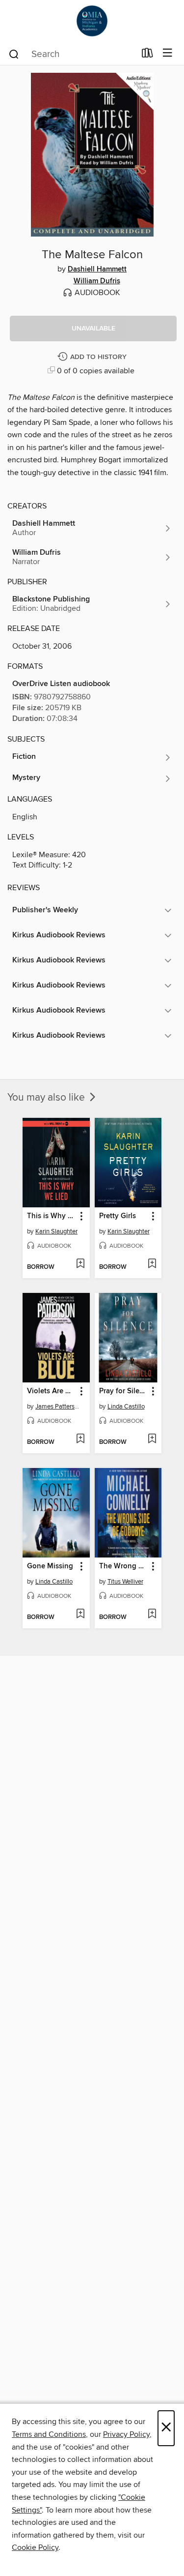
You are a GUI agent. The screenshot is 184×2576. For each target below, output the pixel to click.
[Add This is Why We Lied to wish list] (80, 1264)
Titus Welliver (125, 1582)
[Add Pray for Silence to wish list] (152, 1439)
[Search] (14, 54)
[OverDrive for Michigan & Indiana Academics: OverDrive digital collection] (92, 21)
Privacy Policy (126, 2434)
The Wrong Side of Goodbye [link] (124, 1566)
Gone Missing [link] (50, 1566)
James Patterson (57, 1407)
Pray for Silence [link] (124, 1391)
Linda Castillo (126, 1407)
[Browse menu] (168, 53)
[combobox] (72, 54)
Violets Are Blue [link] (52, 1391)
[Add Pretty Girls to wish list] (152, 1264)
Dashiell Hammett (97, 270)
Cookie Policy (35, 2547)
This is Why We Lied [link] (52, 1216)
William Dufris (97, 281)
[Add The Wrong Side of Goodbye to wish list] (152, 1615)
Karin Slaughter (56, 1231)
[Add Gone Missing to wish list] (80, 1615)
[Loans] (147, 55)
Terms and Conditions (49, 2434)
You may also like (47, 1098)
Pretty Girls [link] (118, 1216)
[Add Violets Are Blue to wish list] (80, 1439)
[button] (93, 329)
